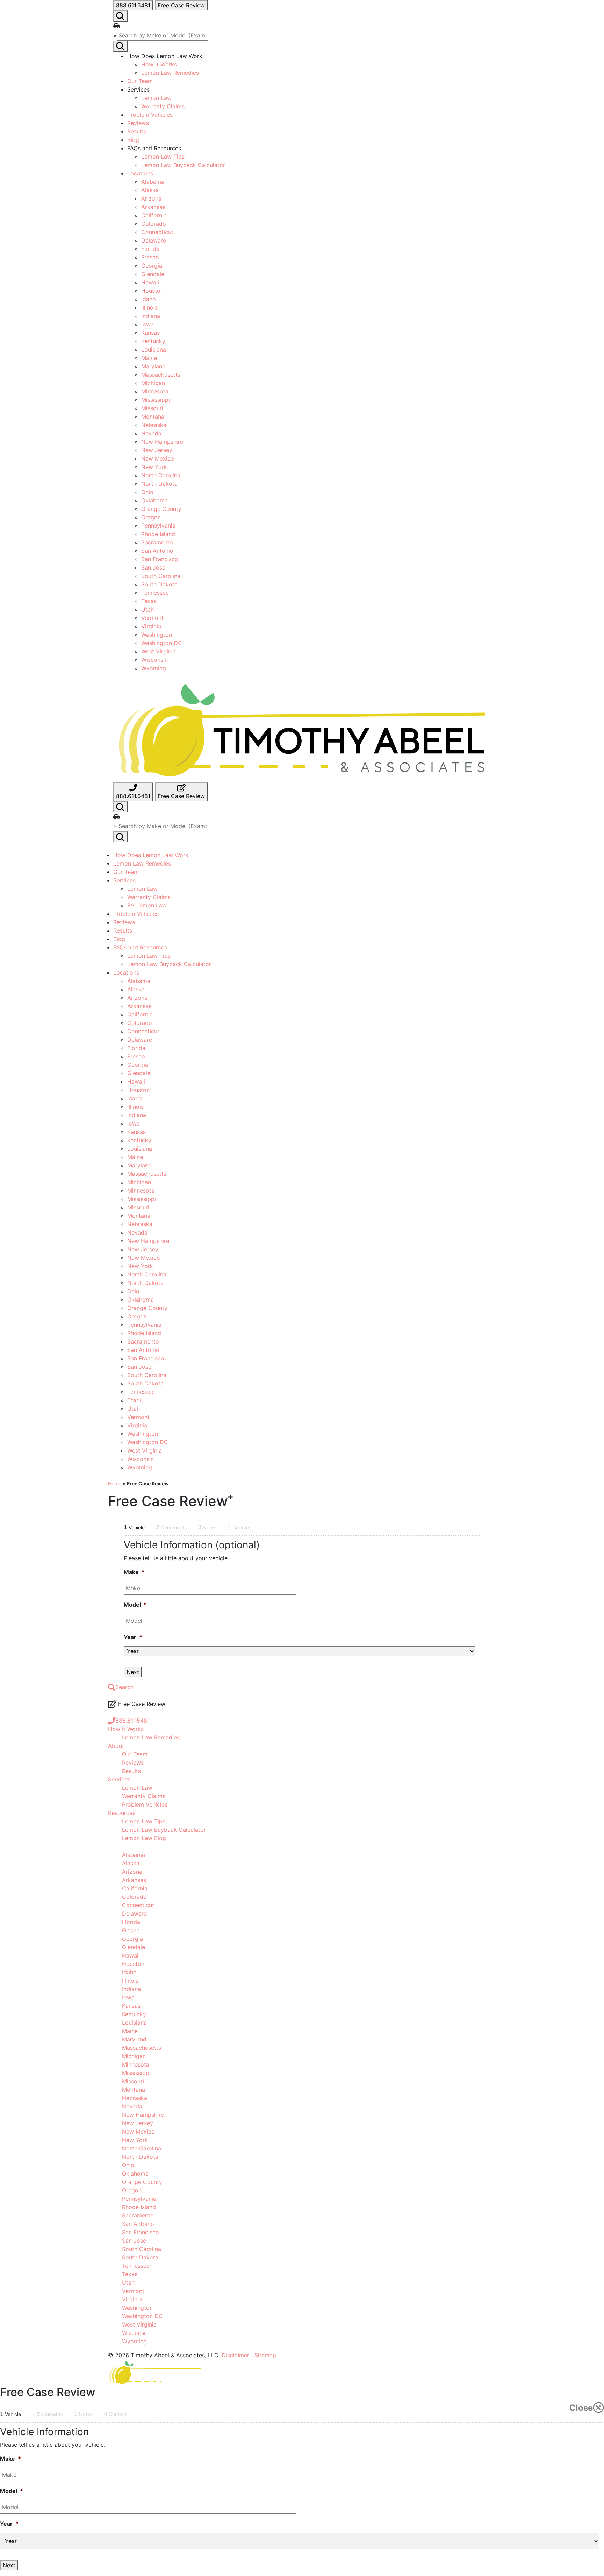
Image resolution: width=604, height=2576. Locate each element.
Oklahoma (154, 500)
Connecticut (157, 232)
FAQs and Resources (140, 947)
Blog (133, 140)
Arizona (151, 198)
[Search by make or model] (120, 16)
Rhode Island (158, 534)
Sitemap (265, 2355)
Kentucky (153, 341)
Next (133, 1672)
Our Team (140, 81)
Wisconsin (154, 660)
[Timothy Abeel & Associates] (302, 730)
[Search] (120, 807)
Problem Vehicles (150, 115)
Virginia (151, 626)
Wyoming (154, 668)
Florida (150, 249)
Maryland (153, 366)
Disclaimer (235, 2355)
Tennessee (155, 593)
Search (124, 1687)
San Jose (153, 567)
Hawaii (150, 282)
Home (115, 1484)
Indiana (151, 316)
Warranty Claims (163, 106)
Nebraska (154, 425)
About (116, 1746)
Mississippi (156, 400)
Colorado (154, 224)
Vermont (152, 618)
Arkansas (153, 207)
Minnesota (155, 391)
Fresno (150, 257)
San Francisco (160, 559)
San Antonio (157, 551)
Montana (153, 417)
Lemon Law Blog (144, 1838)
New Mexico (158, 458)
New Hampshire (162, 442)
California (154, 215)
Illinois (149, 307)
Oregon (151, 517)
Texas (149, 601)
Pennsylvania (158, 526)
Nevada (151, 433)
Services (124, 880)
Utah (148, 609)
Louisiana (154, 349)
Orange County (161, 509)
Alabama (153, 182)
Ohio (147, 492)
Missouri (152, 408)
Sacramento (157, 542)
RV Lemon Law (147, 905)
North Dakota (159, 484)
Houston (152, 291)
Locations (140, 173)
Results (137, 131)
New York (154, 467)
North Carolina (161, 475)
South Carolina (161, 576)
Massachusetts (161, 375)
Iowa (148, 324)
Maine (149, 358)
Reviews (138, 123)
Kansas (150, 333)
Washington (157, 635)
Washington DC (162, 643)
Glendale (153, 274)
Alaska (150, 190)
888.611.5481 (132, 1721)
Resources (122, 1813)
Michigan (153, 383)
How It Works (159, 64)
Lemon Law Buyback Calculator (183, 165)
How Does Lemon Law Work (151, 855)
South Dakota (159, 584)
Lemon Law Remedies (170, 73)
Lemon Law (156, 98)
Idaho (149, 299)
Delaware (154, 240)
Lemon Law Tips (163, 157)
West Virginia (159, 651)
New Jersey (157, 450)
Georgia (152, 266)
